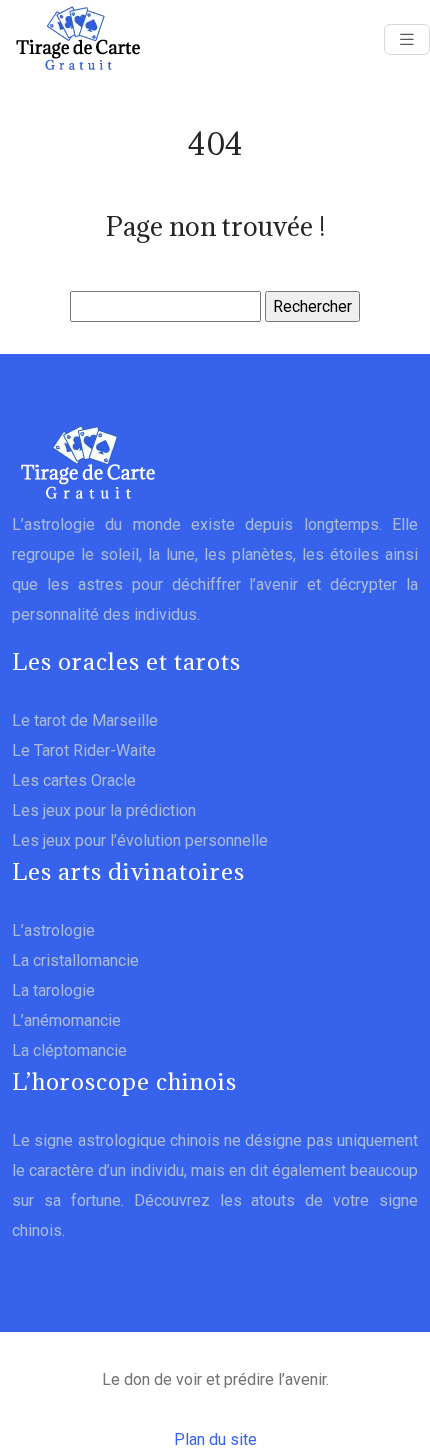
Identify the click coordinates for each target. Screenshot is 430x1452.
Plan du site (215, 1439)
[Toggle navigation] (407, 39)
